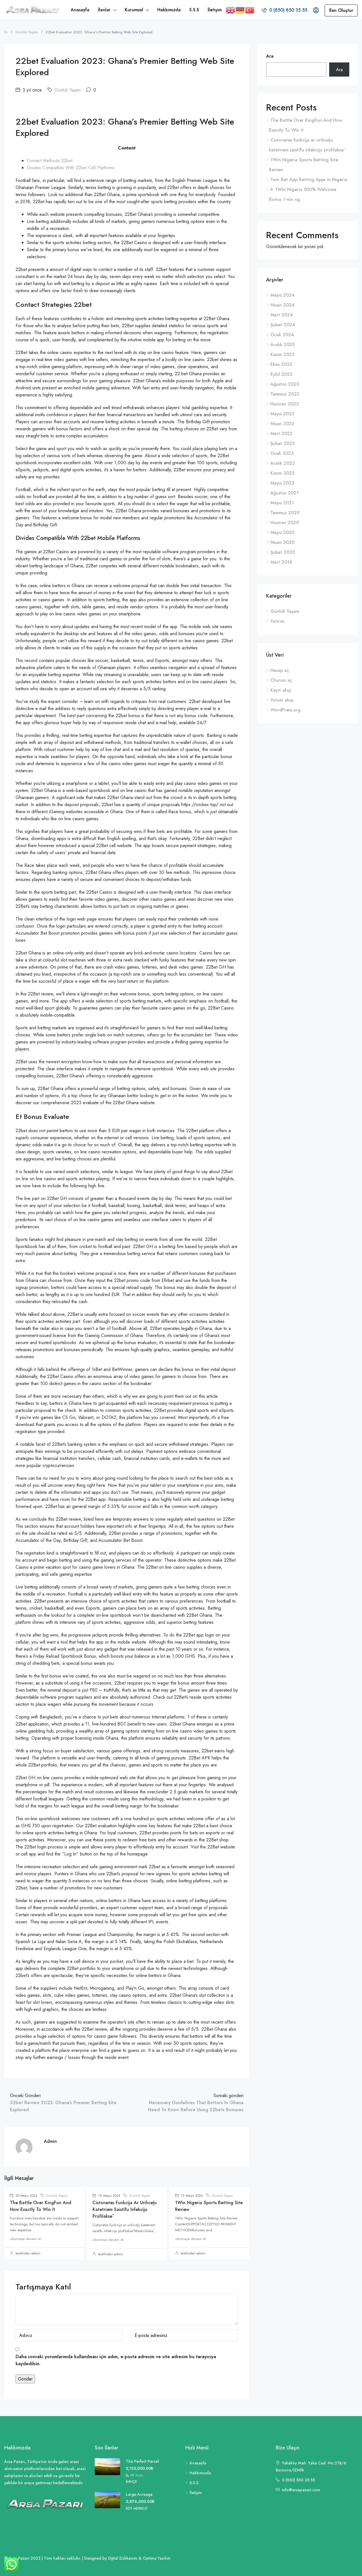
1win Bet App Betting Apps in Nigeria (309, 180)
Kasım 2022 (283, 473)
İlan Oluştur (341, 10)
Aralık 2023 (283, 345)
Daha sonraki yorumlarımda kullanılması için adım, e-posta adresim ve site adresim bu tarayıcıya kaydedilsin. (116, 2360)
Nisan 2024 (282, 305)
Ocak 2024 (282, 335)
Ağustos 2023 (285, 384)
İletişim (215, 10)
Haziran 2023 (285, 404)
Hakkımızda (169, 10)
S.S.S (194, 10)
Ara (270, 56)
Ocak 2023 (282, 453)
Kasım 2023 (282, 354)
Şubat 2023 (283, 443)
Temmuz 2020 (285, 513)
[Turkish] (250, 10)
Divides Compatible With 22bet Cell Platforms (71, 168)
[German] (240, 10)
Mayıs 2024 (282, 295)
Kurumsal (134, 10)
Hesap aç (280, 670)
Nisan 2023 (282, 424)
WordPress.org (285, 710)
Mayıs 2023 (282, 414)
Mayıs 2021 (282, 503)
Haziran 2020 (285, 523)
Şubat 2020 (283, 552)
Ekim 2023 (281, 364)
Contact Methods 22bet (50, 161)
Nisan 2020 (282, 542)
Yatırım (277, 621)
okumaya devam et (25, 2239)
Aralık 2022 (283, 463)
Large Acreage (139, 2494)
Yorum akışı (282, 700)
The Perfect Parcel (142, 2461)
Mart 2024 (282, 315)
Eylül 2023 (281, 374)
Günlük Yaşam (27, 32)
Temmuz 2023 (285, 394)
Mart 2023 (281, 434)
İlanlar (104, 10)
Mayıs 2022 (282, 483)
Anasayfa (80, 10)
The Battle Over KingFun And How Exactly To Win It (41, 2206)
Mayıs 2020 (282, 532)
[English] (231, 10)
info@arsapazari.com (301, 2490)
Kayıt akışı (281, 690)
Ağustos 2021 (285, 493)
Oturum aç (281, 680)
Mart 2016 (281, 562)
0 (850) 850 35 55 (287, 10)
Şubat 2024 (283, 325)
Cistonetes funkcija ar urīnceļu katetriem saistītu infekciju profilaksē (125, 2209)
